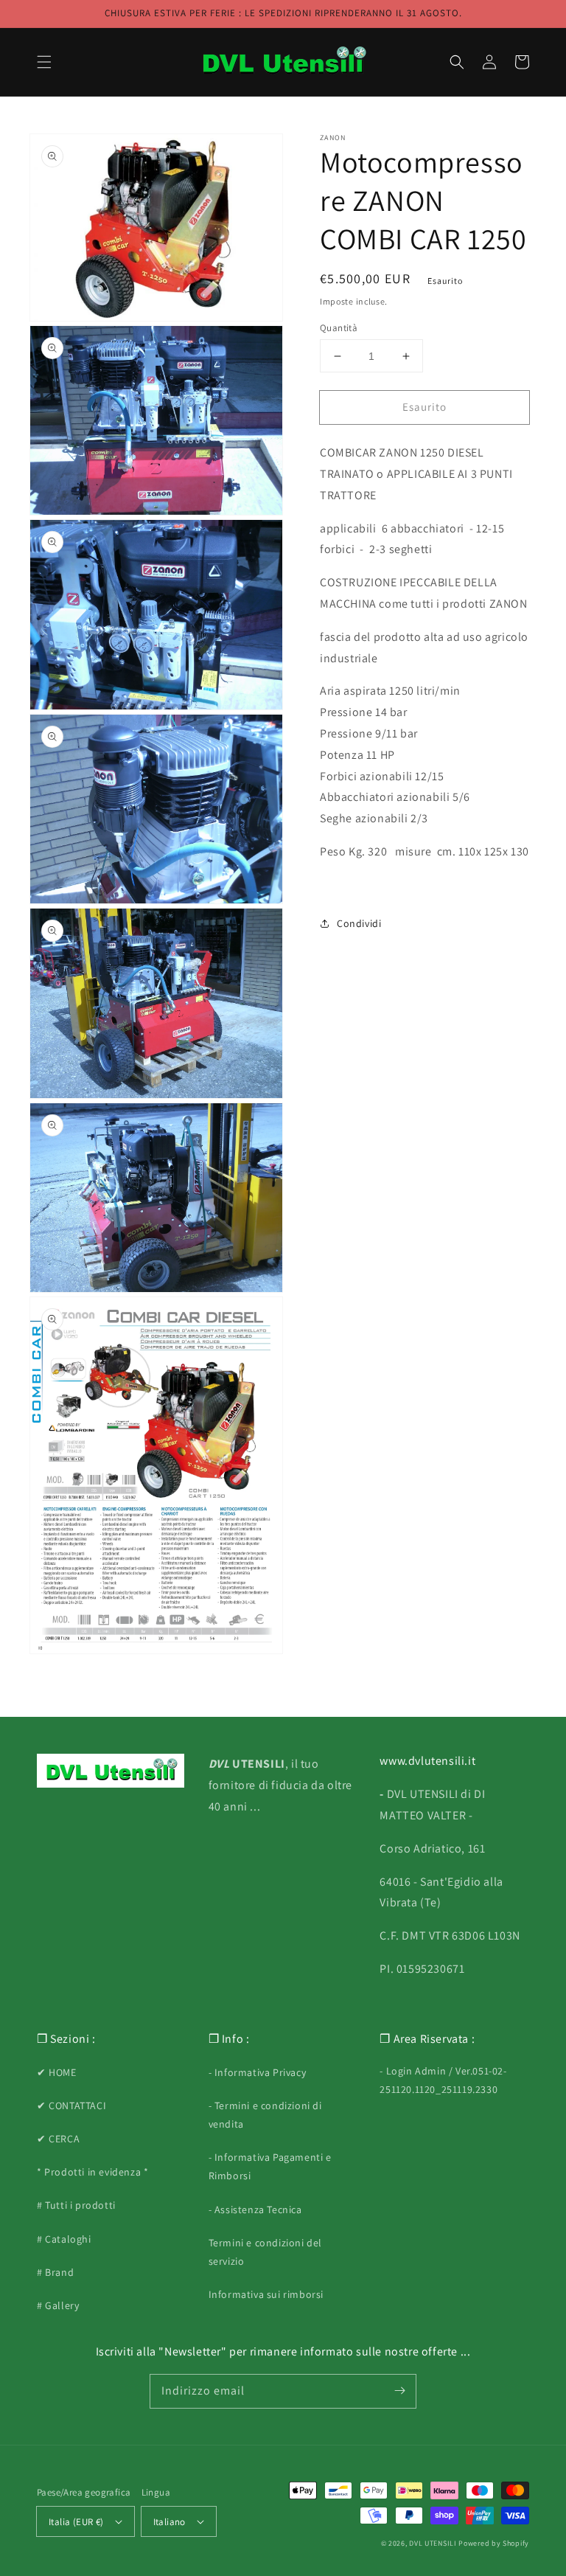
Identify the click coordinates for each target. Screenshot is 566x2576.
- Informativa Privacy (258, 2072)
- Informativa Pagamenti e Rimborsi (270, 2166)
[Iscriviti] (399, 2391)
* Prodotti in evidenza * (92, 2172)
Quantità (339, 328)
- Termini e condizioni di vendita (265, 2115)
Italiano (170, 2522)
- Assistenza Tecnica (255, 2209)
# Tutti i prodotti (76, 2205)
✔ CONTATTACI (71, 2105)
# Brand (55, 2272)
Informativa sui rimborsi (266, 2294)
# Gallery (58, 2305)
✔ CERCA (58, 2139)
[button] (44, 62)
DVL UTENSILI (433, 2543)
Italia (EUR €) (76, 2522)
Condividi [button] (359, 923)
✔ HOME (57, 2072)
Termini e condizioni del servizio (265, 2252)
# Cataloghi (64, 2239)
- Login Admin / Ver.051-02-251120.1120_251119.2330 (443, 2080)
